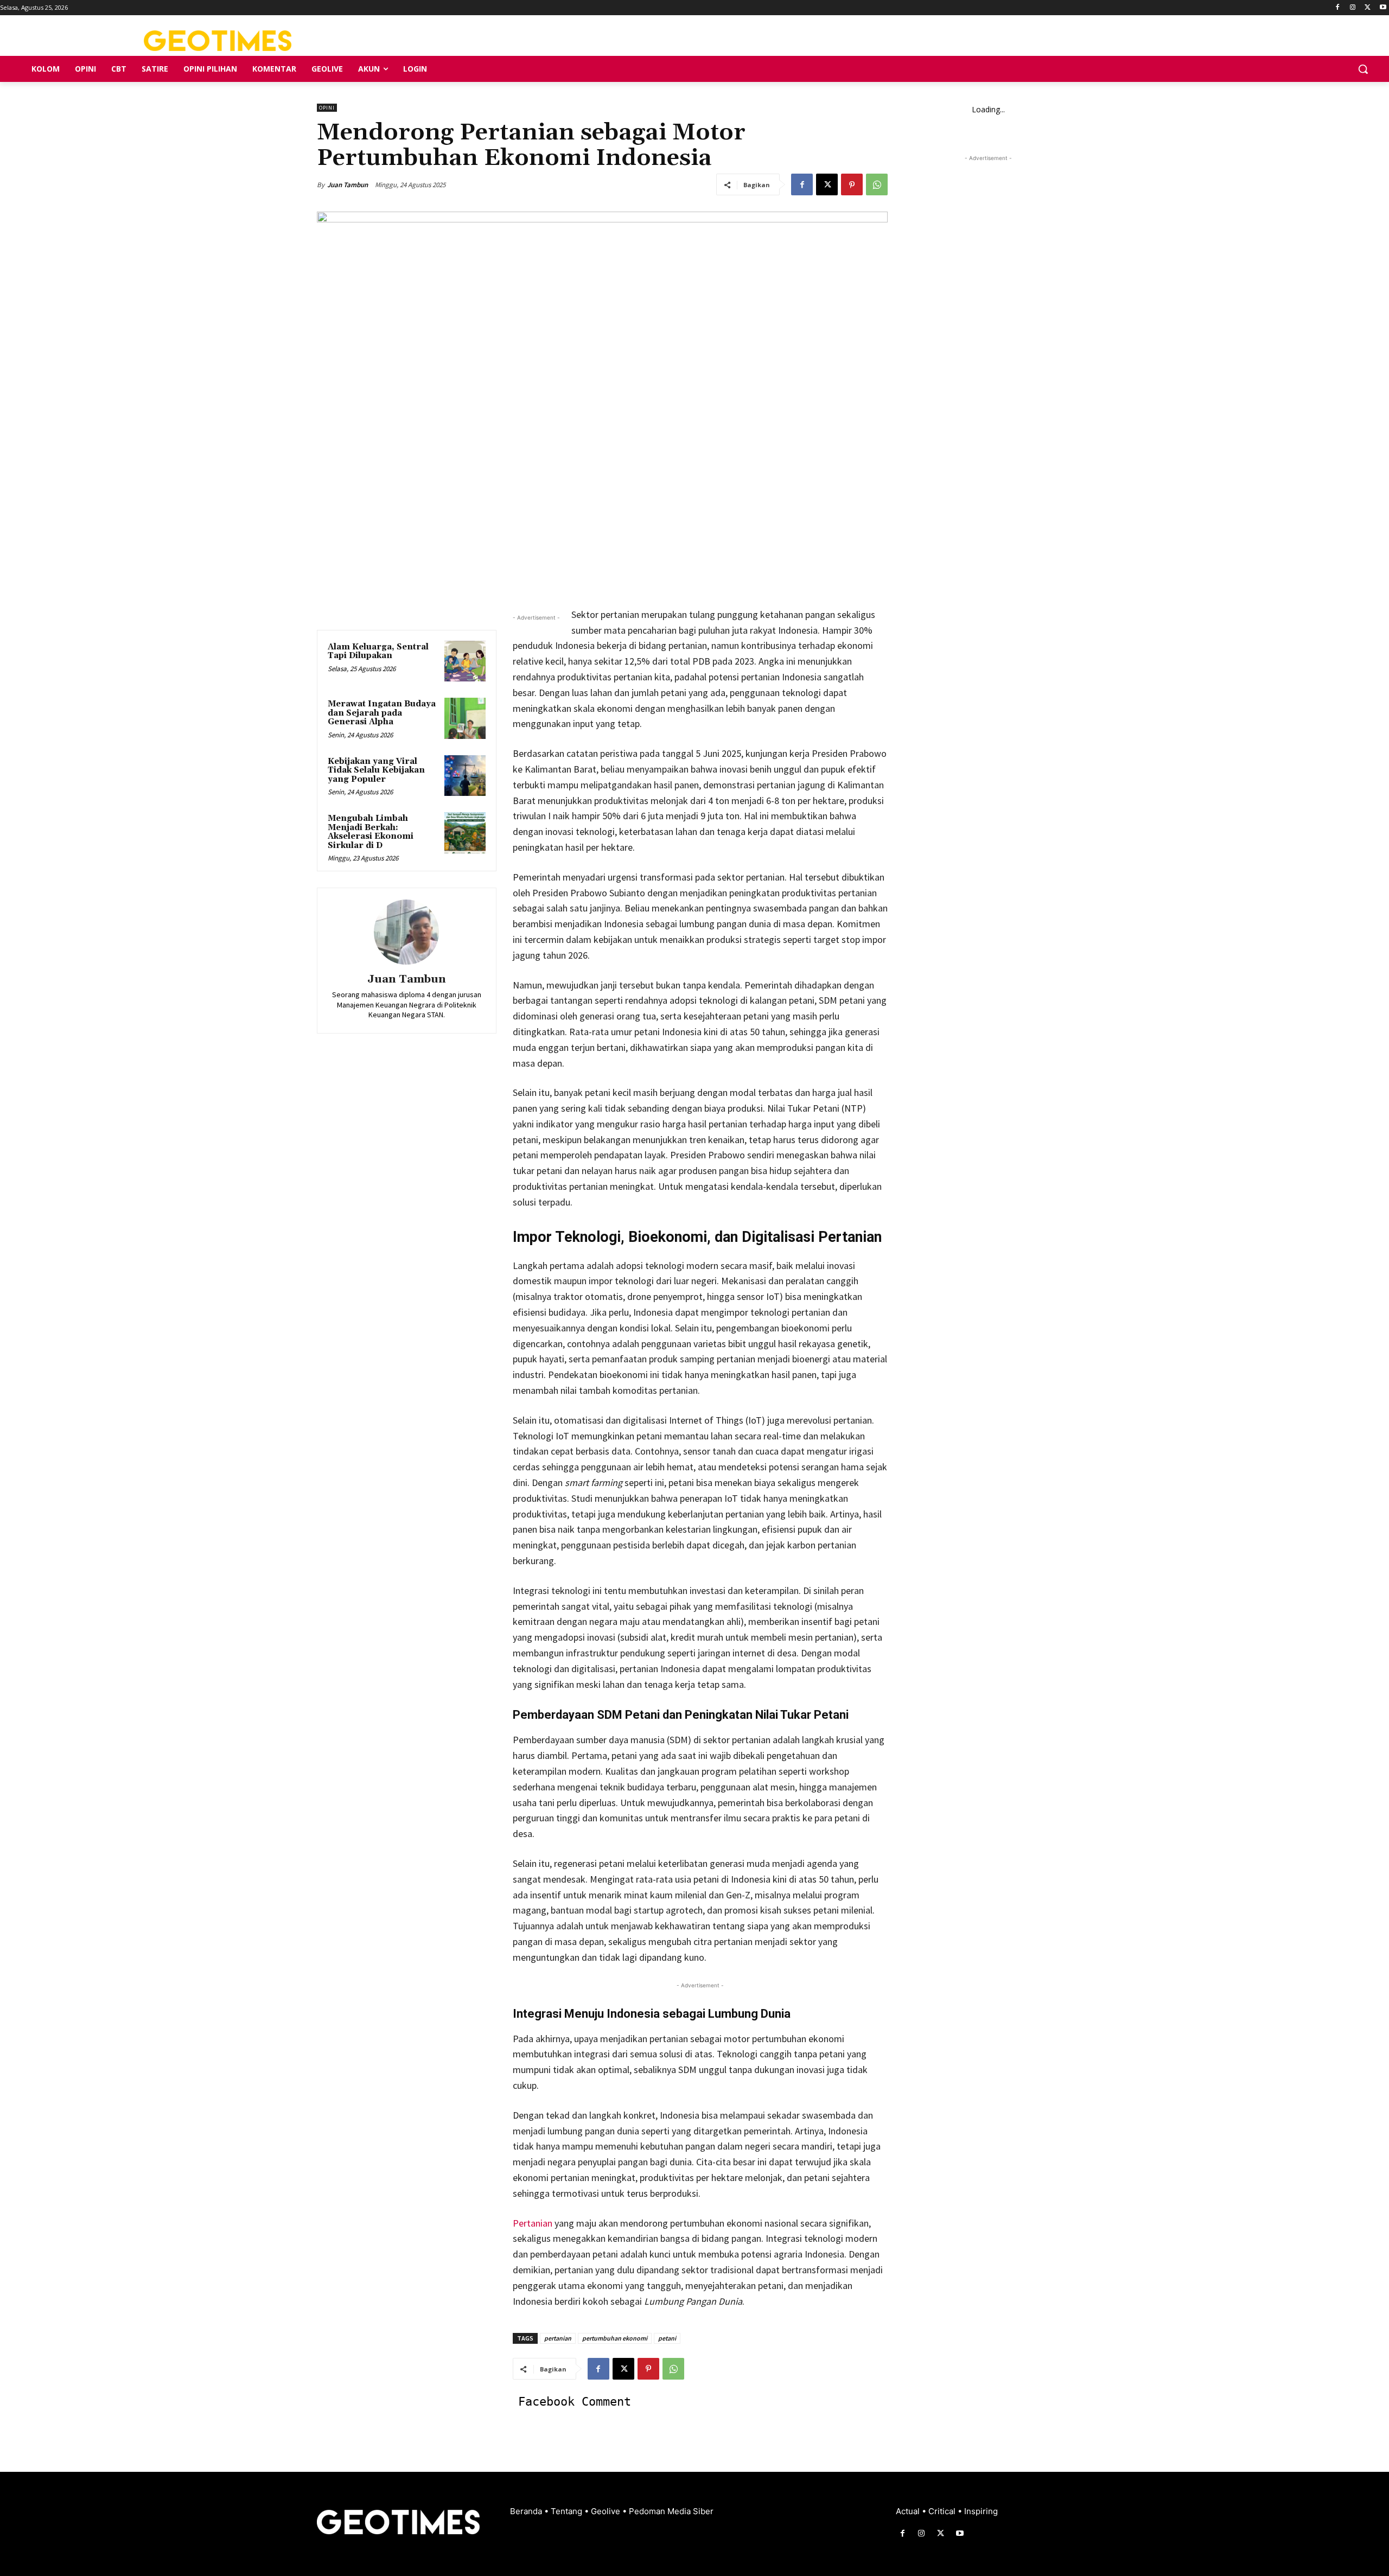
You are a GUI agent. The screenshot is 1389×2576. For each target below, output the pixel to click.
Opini (327, 108)
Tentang (568, 2511)
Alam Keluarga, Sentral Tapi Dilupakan (378, 652)
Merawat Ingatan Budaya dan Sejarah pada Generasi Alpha (382, 713)
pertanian (558, 2338)
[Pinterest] (852, 184)
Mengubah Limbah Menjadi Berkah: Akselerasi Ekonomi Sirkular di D (371, 832)
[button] (1363, 69)
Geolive (607, 2511)
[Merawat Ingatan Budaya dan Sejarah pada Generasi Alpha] (465, 718)
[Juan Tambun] (406, 932)
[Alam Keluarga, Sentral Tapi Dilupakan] (465, 661)
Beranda (527, 2511)
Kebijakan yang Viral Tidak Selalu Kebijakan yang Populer (376, 770)
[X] (1368, 8)
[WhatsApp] (877, 184)
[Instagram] (1353, 8)
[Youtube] (1383, 8)
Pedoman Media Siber (671, 2511)
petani (667, 2338)
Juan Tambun (348, 185)
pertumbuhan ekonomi (615, 2338)
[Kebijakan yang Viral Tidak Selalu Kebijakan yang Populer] (465, 776)
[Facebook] (1338, 8)
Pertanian (533, 2223)
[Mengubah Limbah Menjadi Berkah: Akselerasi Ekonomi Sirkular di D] (465, 833)
